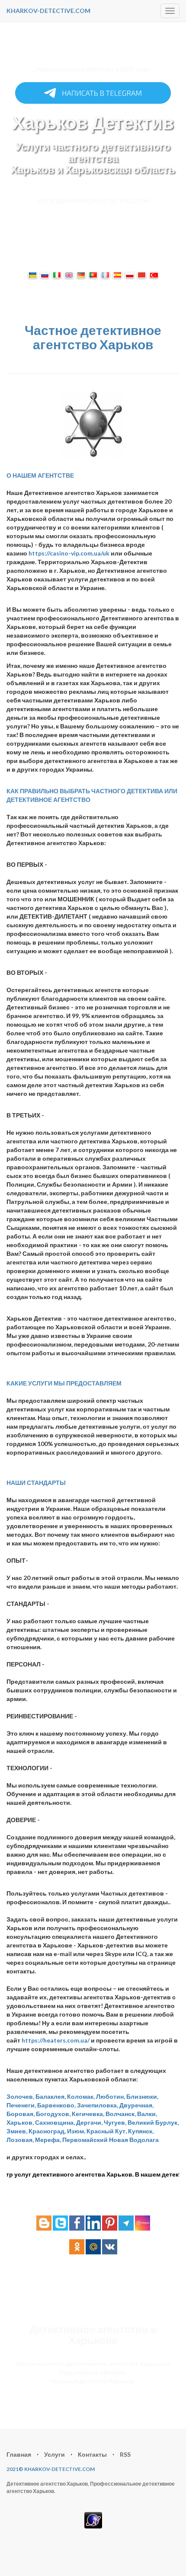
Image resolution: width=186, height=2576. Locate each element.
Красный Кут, (107, 2131)
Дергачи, (89, 2122)
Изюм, (76, 2131)
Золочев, (20, 2096)
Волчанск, (121, 2114)
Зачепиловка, (98, 2105)
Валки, (147, 2114)
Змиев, (17, 2131)
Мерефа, (48, 2140)
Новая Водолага (134, 2140)
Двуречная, (136, 2105)
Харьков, (20, 2122)
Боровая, (21, 2114)
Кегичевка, (88, 2114)
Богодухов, (53, 2114)
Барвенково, (56, 2105)
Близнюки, (142, 2096)
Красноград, (47, 2131)
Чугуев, (115, 2122)
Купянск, (141, 2131)
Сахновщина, (55, 2122)
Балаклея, (51, 2096)
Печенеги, (21, 2105)
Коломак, (81, 2096)
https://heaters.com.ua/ (56, 2040)
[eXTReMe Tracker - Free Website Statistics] (93, 2519)
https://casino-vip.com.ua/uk (70, 553)
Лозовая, (20, 2140)
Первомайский (85, 2140)
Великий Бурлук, (153, 2122)
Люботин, (111, 2096)
